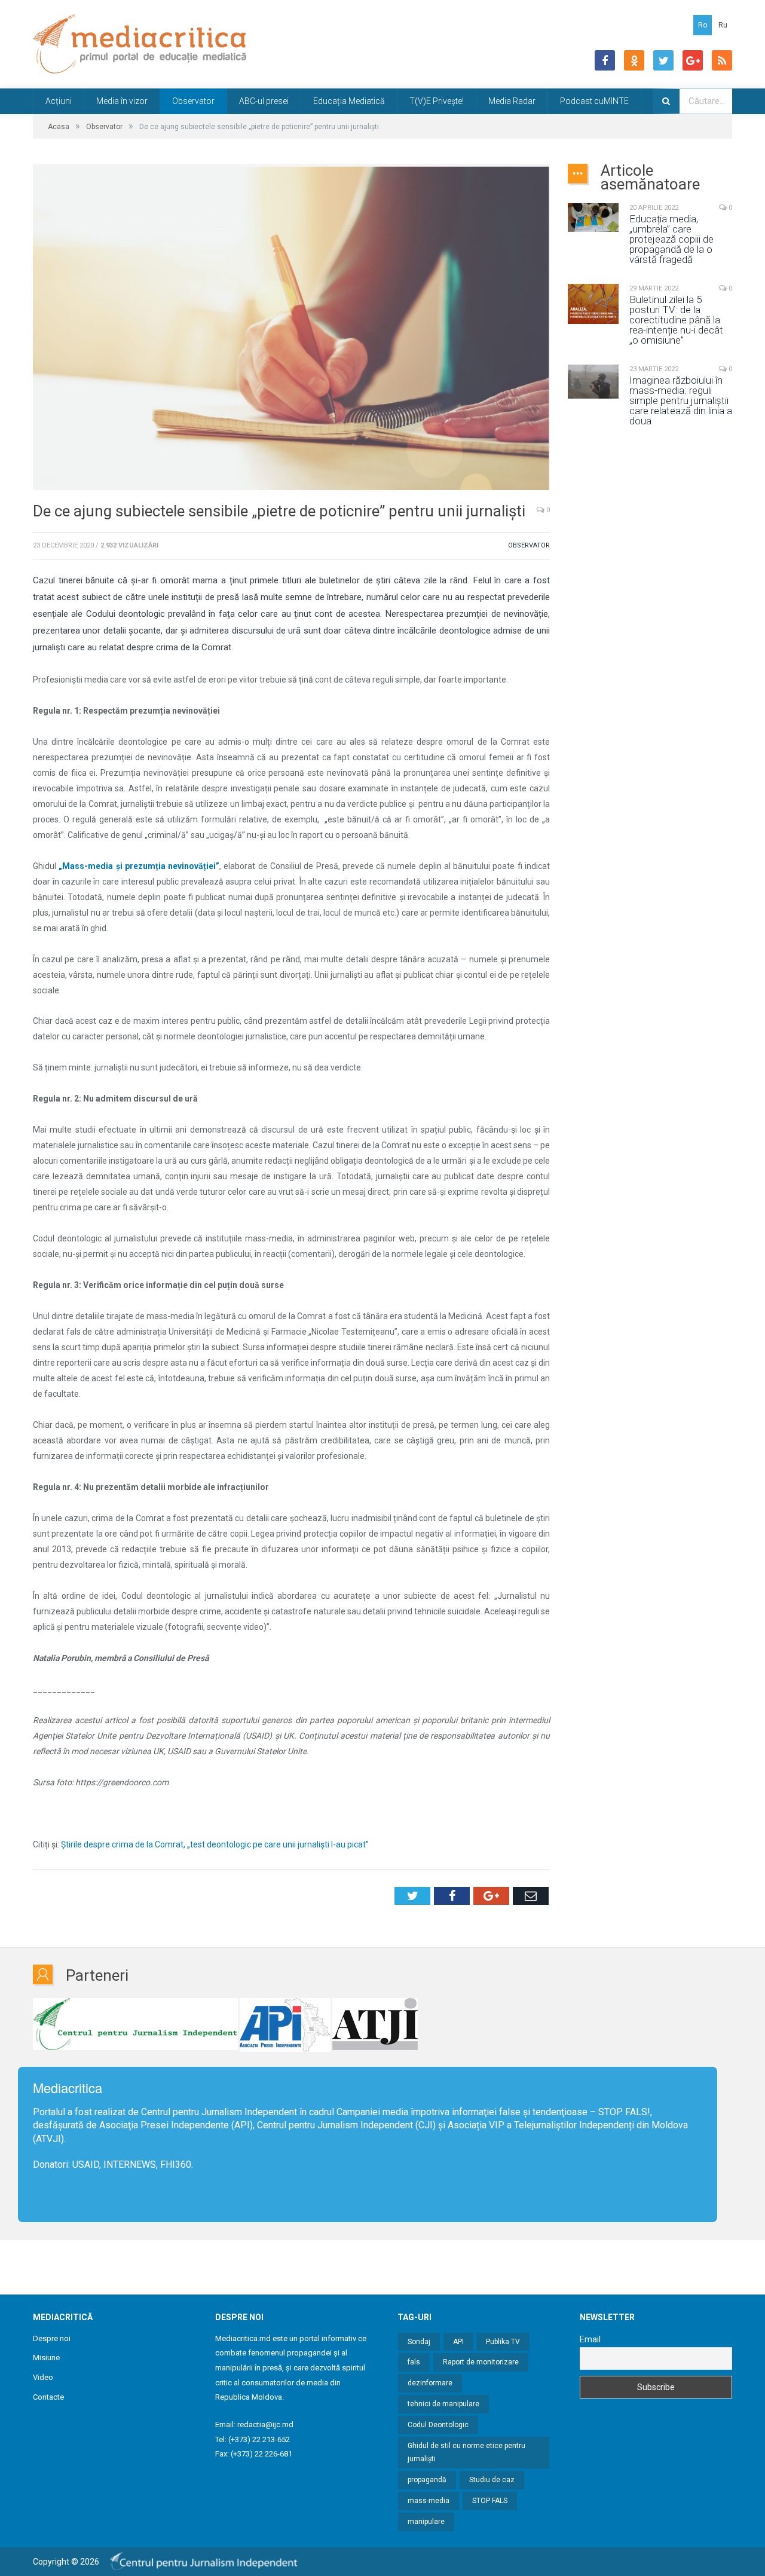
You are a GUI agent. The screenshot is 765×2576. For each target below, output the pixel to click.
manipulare (426, 2522)
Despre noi (52, 2338)
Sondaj (419, 2342)
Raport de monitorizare (481, 2362)
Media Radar (512, 101)
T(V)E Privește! (437, 101)
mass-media (429, 2501)
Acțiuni (59, 101)
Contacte (48, 2397)
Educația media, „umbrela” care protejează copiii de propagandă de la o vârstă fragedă (671, 239)
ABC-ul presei (264, 101)
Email (590, 2339)
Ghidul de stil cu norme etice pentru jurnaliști (466, 2453)
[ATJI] (375, 2025)
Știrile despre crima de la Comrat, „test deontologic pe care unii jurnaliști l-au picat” (215, 1844)
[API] (285, 2025)
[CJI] (135, 2025)
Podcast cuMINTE (594, 101)
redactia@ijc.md (265, 2424)
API (458, 2342)
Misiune (46, 2358)
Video (43, 2377)
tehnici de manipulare (443, 2404)
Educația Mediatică (349, 101)
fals (414, 2362)
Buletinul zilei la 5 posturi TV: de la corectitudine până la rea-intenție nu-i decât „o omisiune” (676, 320)
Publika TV (503, 2342)
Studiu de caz (492, 2480)
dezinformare (430, 2383)
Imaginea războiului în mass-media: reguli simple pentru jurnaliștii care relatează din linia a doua (681, 401)
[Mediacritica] (140, 44)
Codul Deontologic (438, 2425)
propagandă (427, 2480)
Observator (193, 101)
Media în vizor (122, 101)
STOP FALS (623, 2112)
